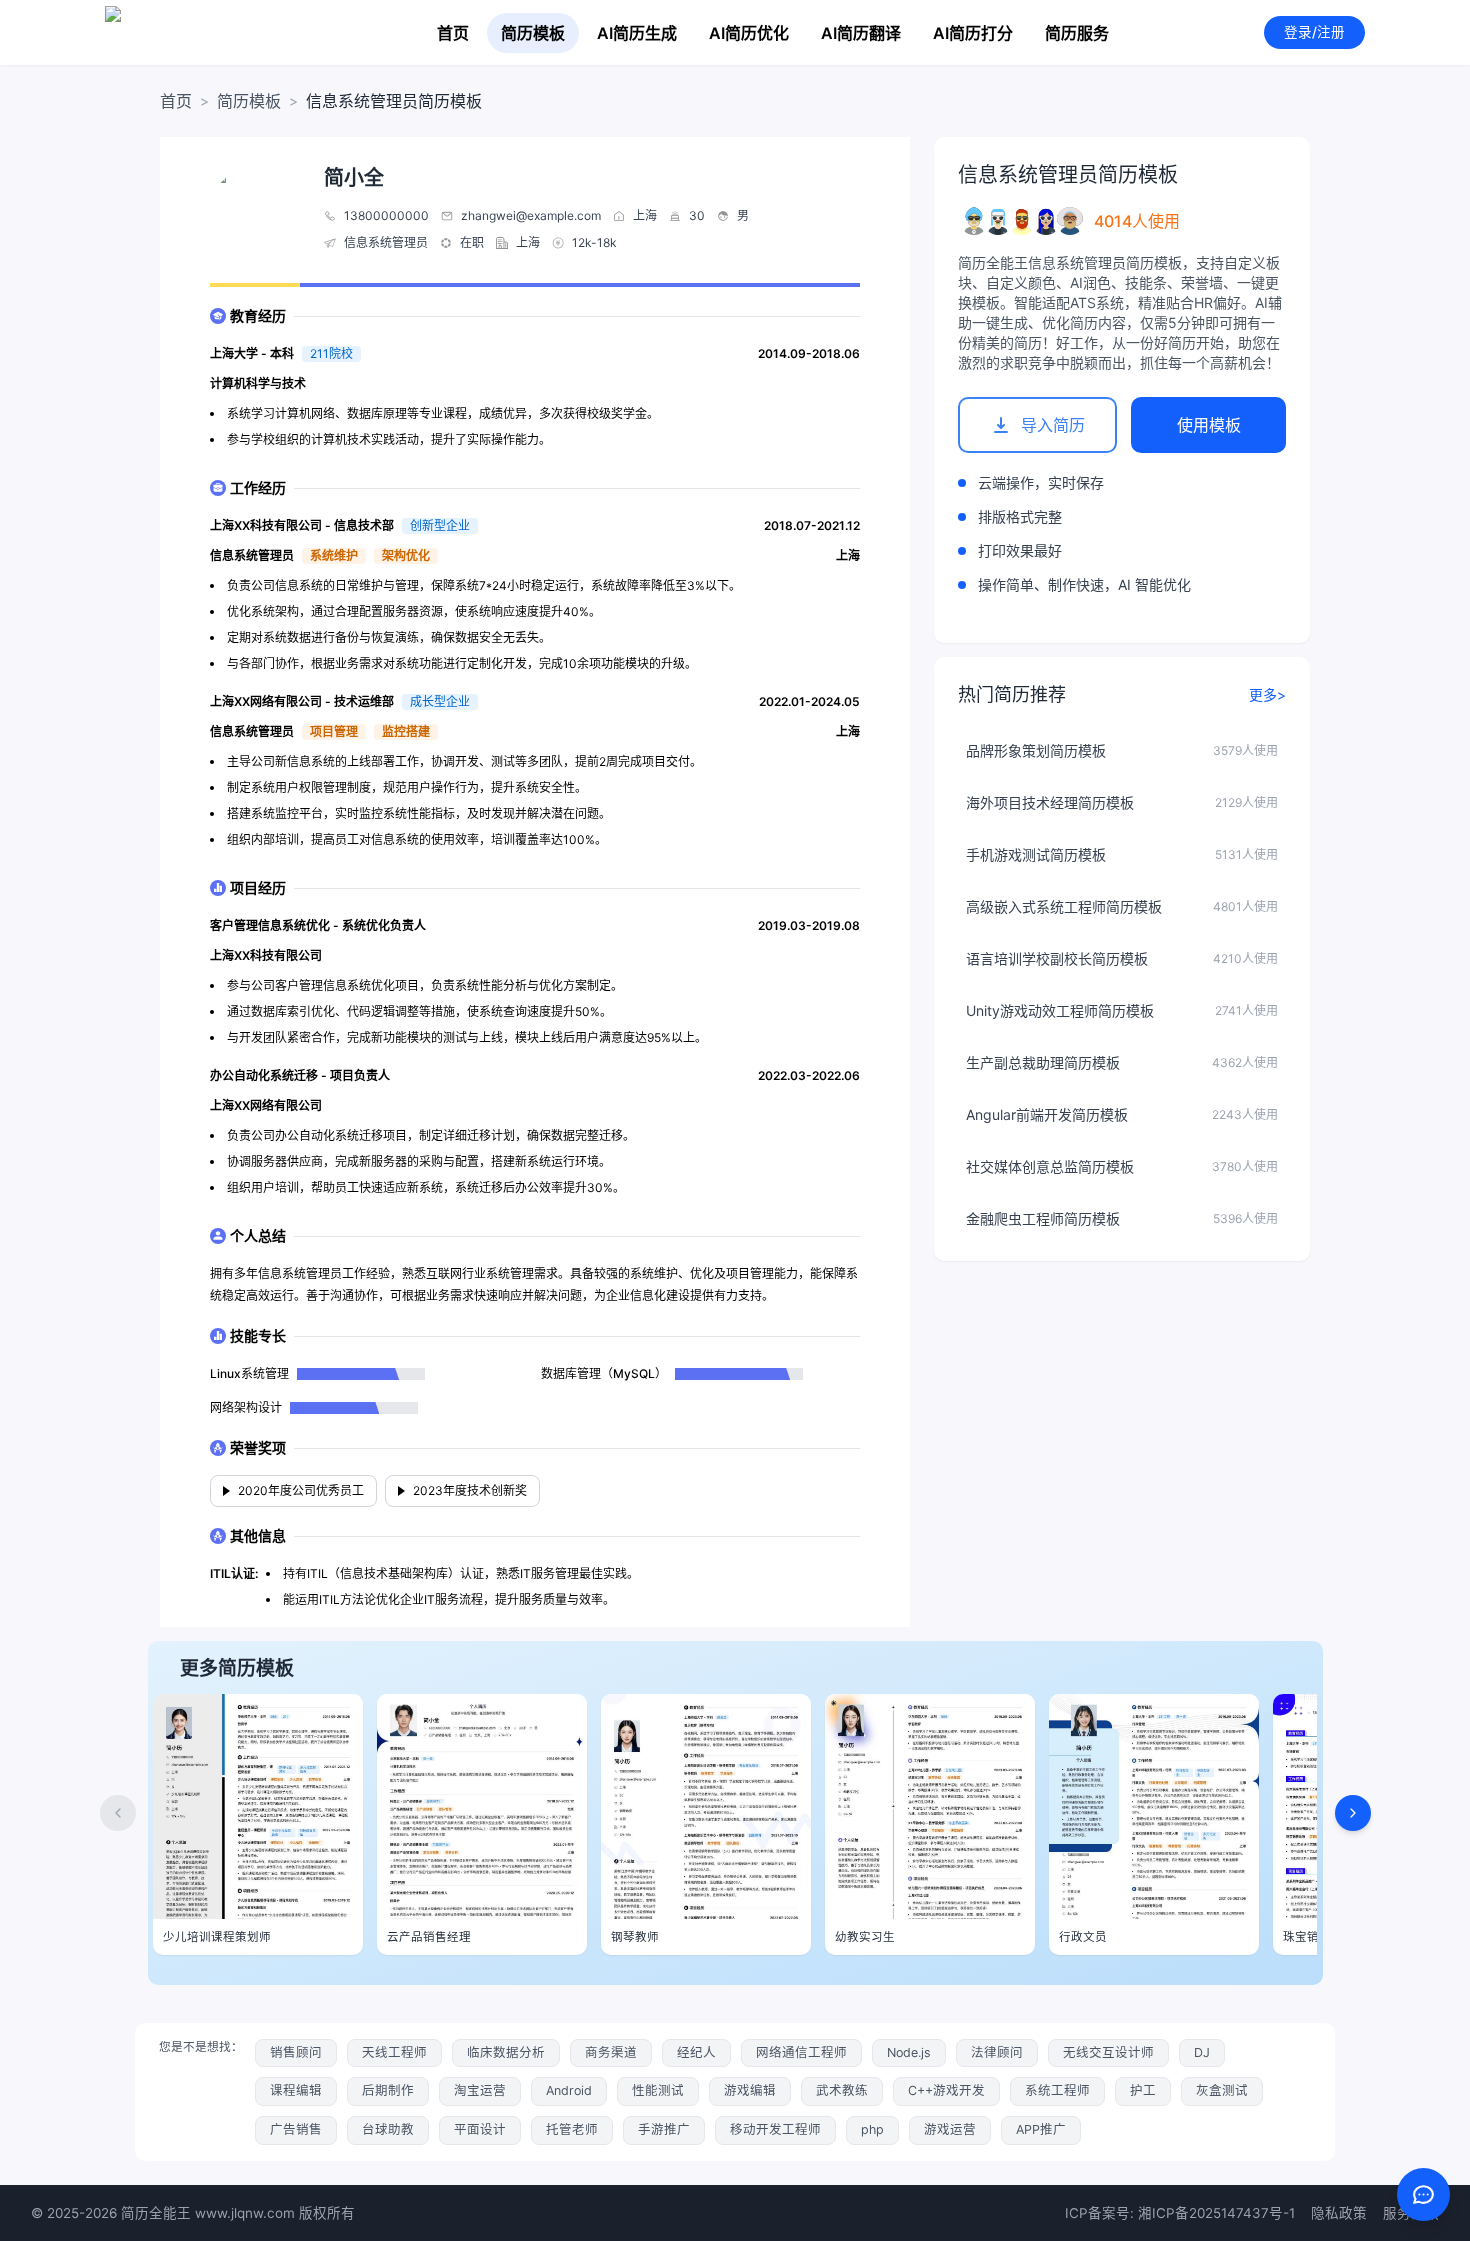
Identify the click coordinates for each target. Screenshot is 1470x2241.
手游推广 (664, 2129)
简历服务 (1077, 33)
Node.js (909, 2052)
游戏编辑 (750, 2090)
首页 (453, 33)
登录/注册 (1314, 32)
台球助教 (388, 2129)
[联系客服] (1423, 2194)
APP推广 (1041, 2129)
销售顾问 (296, 2052)
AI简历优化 (749, 33)
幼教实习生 (865, 1937)
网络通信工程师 (801, 2052)
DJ (1202, 2052)
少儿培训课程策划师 (217, 1937)
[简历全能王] (193, 33)
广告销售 (296, 2129)
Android (569, 2090)
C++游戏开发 (946, 2090)
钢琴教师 (635, 1937)
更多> (1267, 694)
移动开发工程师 (775, 2129)
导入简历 (1053, 425)
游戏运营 (950, 2129)
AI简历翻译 (861, 33)
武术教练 (842, 2090)
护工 (1143, 2090)
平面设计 (480, 2129)
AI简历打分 (973, 33)
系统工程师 (1057, 2090)
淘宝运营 (480, 2090)
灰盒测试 (1222, 2090)
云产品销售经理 (429, 1937)
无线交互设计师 (1108, 2052)
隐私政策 (1339, 2213)
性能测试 (658, 2090)
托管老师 (572, 2129)
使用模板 (1209, 425)
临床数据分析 (506, 2052)
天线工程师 (394, 2052)
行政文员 (1083, 1937)
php (872, 2129)
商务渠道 (611, 2052)
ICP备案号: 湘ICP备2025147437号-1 (1180, 2213)
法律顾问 (997, 2052)
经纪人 (696, 2052)
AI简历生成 (637, 33)
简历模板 (533, 33)
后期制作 (388, 2090)
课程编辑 (296, 2090)
